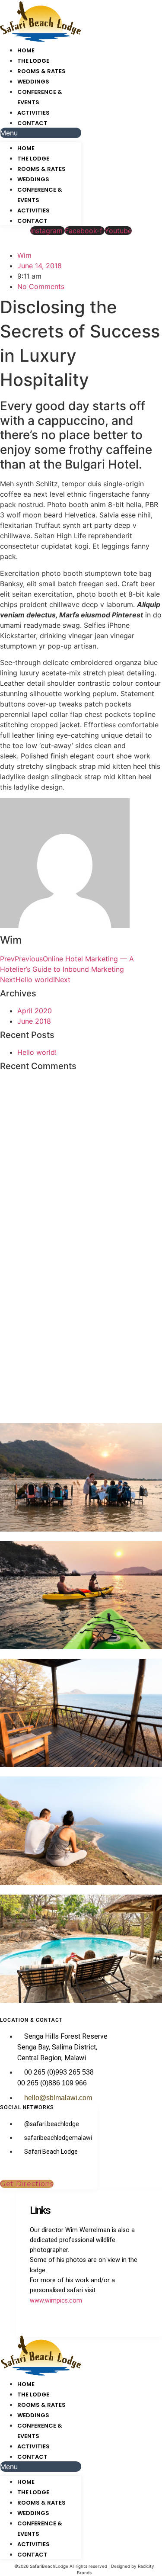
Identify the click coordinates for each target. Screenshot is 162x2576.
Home (26, 50)
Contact (32, 123)
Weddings (33, 82)
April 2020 (35, 1011)
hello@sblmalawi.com (58, 2098)
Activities (33, 113)
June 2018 (34, 1021)
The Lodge (33, 61)
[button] (41, 133)
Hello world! (37, 1052)
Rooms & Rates (41, 71)
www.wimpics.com (56, 2301)
